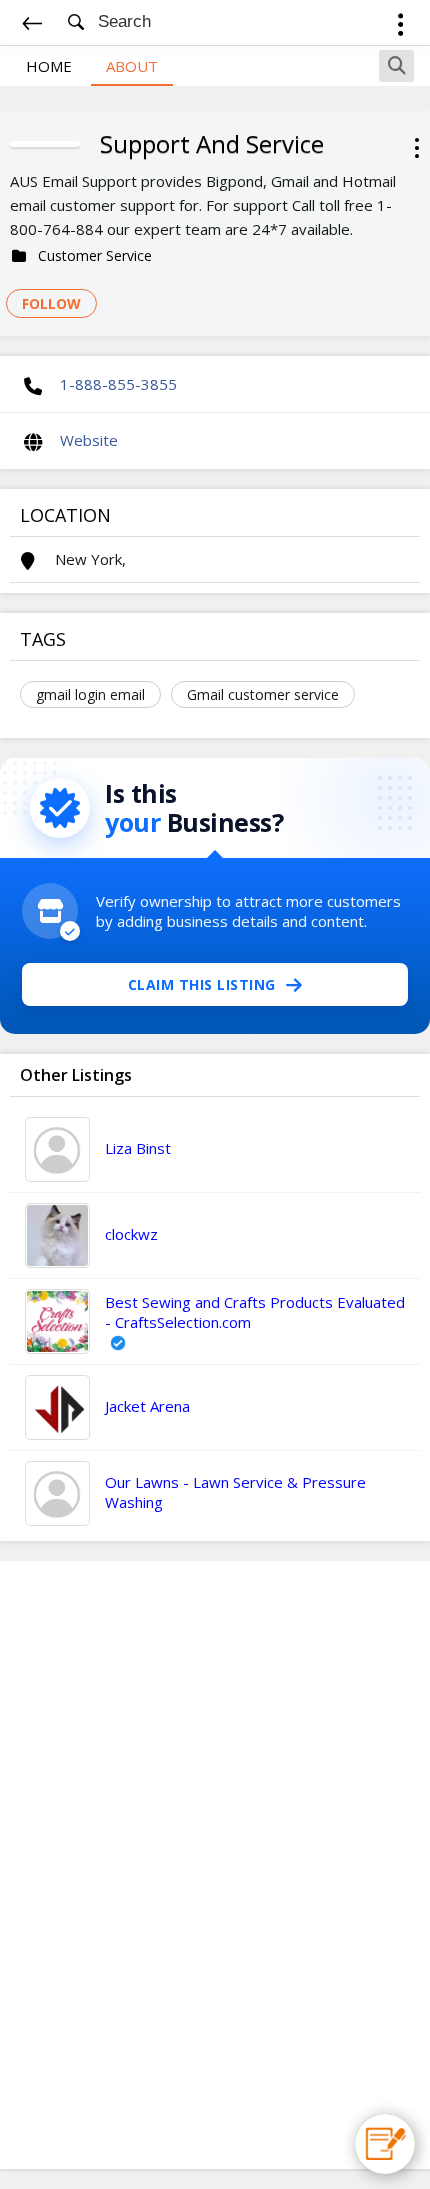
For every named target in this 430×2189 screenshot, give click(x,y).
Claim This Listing (202, 984)
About (132, 66)
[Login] (400, 27)
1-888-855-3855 (118, 384)
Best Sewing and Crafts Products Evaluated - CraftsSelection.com (255, 1312)
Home (49, 66)
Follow (51, 303)
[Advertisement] (215, 1865)
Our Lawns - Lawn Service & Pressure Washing (235, 1492)
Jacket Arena (147, 1406)
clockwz (131, 1234)
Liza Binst (138, 1148)
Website (89, 440)
